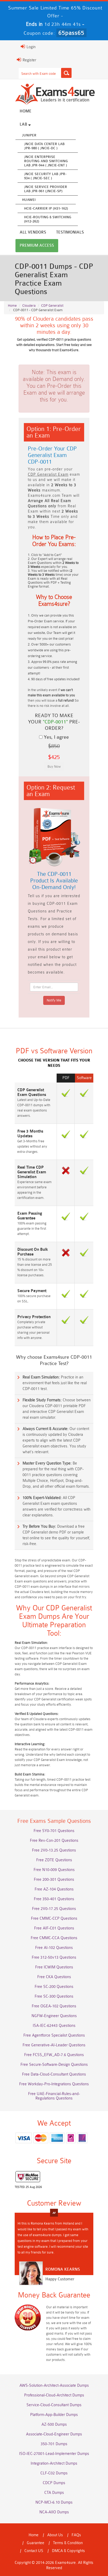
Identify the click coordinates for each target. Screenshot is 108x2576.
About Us (55, 2535)
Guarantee (36, 2543)
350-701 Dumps (54, 2444)
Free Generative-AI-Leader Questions (54, 2045)
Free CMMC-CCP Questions (54, 1919)
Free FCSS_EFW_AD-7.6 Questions (54, 2055)
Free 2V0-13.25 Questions (54, 1850)
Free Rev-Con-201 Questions (54, 1841)
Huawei (29, 200)
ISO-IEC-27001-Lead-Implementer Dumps (54, 2454)
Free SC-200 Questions (54, 1987)
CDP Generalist (52, 306)
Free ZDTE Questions (54, 1860)
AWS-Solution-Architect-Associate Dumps (54, 2386)
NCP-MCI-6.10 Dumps (54, 2502)
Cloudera (29, 306)
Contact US (34, 2551)
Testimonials (70, 232)
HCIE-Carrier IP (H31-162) (46, 208)
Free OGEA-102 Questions (54, 2006)
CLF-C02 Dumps (54, 2473)
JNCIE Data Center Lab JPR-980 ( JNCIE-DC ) (44, 146)
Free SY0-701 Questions (54, 1831)
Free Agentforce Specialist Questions (54, 2035)
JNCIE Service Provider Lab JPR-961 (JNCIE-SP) (46, 189)
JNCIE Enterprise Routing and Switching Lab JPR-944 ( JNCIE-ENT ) (46, 161)
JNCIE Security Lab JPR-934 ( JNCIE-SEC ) (45, 176)
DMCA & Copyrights (68, 2551)
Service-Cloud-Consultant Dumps (54, 2405)
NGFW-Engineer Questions (54, 2016)
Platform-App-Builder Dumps (54, 2415)
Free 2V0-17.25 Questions (54, 1909)
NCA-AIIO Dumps (54, 2512)
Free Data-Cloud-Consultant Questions (54, 2074)
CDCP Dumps (54, 2483)
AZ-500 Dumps (54, 2424)
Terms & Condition (68, 2543)
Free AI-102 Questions (54, 1948)
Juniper (29, 135)
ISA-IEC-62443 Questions (54, 2026)
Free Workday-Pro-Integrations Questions (54, 2084)
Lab (24, 124)
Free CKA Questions (54, 1977)
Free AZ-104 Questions (54, 1889)
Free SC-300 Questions (54, 1996)
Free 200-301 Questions (54, 1880)
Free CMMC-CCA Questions (54, 1938)
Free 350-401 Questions (54, 1899)
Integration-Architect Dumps (54, 2463)
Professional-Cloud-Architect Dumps (54, 2395)
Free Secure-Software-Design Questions (54, 2065)
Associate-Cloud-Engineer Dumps (54, 2434)
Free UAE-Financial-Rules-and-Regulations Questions (54, 2096)
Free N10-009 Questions (54, 1870)
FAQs (76, 2535)
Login (31, 47)
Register (29, 60)
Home (26, 111)
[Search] (66, 73)
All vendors (33, 232)
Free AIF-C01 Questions (54, 1928)
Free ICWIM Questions (54, 1967)
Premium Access (37, 245)
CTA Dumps (54, 2493)
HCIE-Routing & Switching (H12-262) (48, 219)
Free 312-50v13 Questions (54, 1957)
